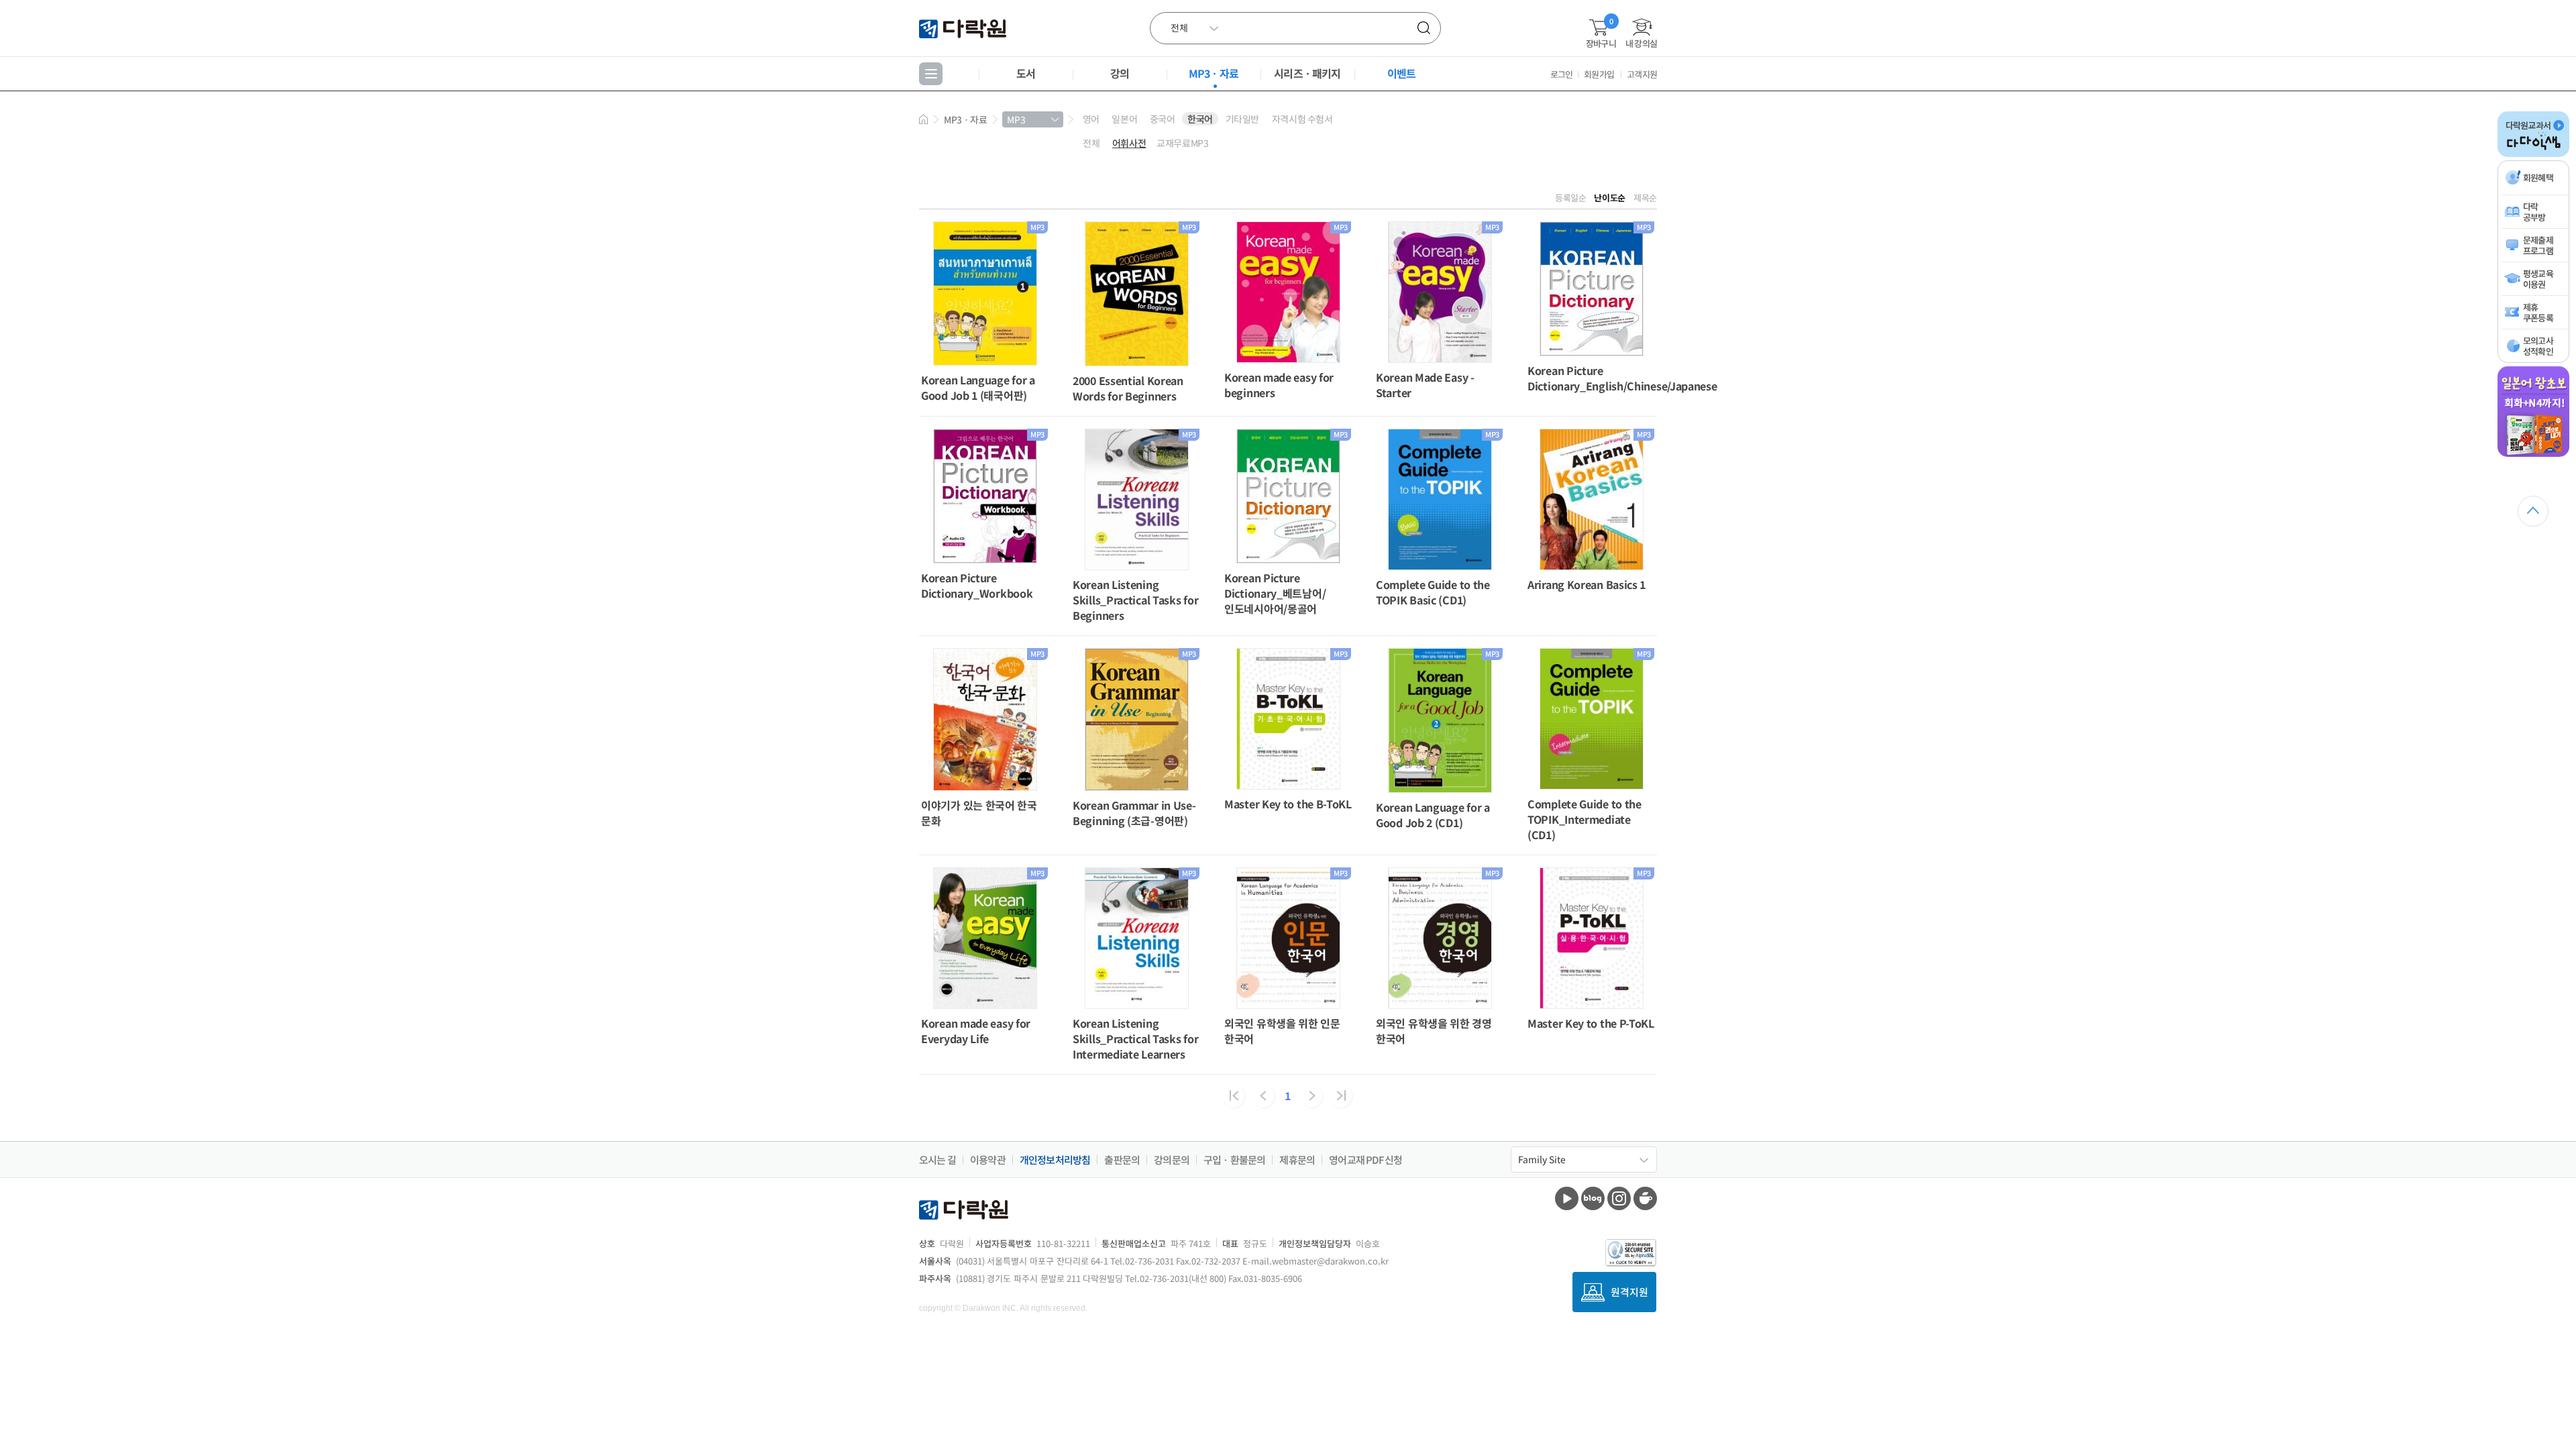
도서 (1026, 73)
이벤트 (1402, 73)
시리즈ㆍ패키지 (1307, 73)
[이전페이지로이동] (1263, 1096)
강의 (1120, 73)
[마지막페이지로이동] (1341, 1096)
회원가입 (1599, 74)
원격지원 (1629, 1292)
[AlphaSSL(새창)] (1631, 1253)
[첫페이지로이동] (1234, 1096)
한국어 (1200, 119)
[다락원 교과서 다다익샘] (2533, 154)
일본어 (1124, 119)
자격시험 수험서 (1302, 119)
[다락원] (964, 28)
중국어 (1163, 119)
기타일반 (1242, 119)
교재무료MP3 (1182, 143)
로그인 (1562, 74)
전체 (1091, 143)
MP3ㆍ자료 (1214, 73)
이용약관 (988, 1160)
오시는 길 (937, 1160)
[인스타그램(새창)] (1619, 1198)
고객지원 (1642, 74)
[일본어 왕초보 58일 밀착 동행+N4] (2533, 454)
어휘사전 (1129, 143)
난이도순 (1610, 198)
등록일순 (1571, 198)
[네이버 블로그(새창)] (1593, 1198)
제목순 (1645, 198)
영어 (1091, 119)
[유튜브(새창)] (1567, 1198)
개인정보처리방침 (1055, 1160)
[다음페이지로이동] (1311, 1096)
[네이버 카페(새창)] (1645, 1198)
